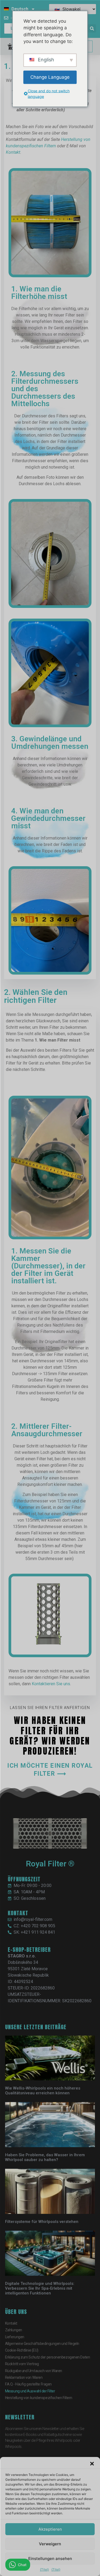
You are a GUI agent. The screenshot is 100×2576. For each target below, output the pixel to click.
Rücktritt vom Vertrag (22, 2364)
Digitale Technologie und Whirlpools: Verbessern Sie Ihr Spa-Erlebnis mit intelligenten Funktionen (40, 2288)
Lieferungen (15, 2337)
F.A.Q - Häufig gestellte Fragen (28, 2384)
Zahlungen (14, 2330)
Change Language (50, 77)
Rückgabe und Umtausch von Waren (34, 2371)
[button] (92, 2464)
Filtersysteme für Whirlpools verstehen (42, 2222)
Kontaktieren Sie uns (51, 1684)
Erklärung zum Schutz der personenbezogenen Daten (47, 2357)
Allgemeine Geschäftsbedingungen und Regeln (42, 2344)
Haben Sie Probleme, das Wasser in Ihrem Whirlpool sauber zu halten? (45, 2157)
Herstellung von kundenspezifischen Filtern (39, 2398)
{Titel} (44, 2569)
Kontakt (13, 152)
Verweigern (50, 2544)
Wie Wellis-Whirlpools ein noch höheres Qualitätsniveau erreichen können (43, 2091)
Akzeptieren (50, 2529)
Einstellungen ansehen (50, 2559)
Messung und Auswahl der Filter (30, 2391)
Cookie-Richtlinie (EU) (22, 2350)
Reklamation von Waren (24, 2377)
